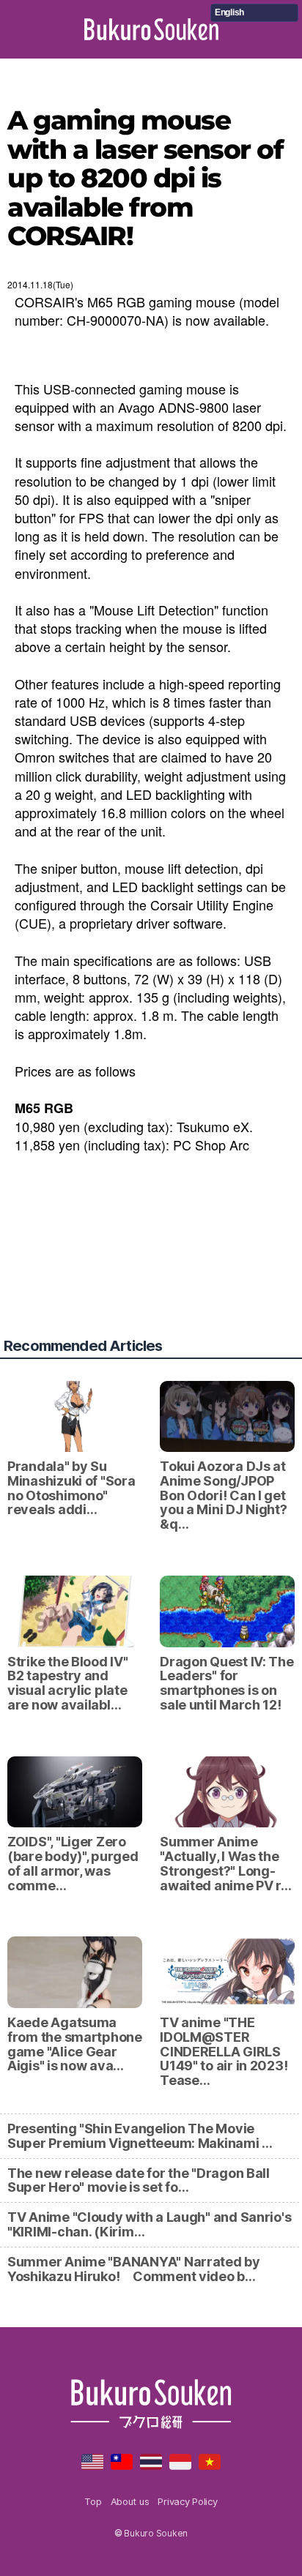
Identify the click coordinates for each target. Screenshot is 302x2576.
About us (130, 2501)
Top (93, 2501)
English (229, 12)
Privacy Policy (187, 2501)
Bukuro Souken (151, 29)
